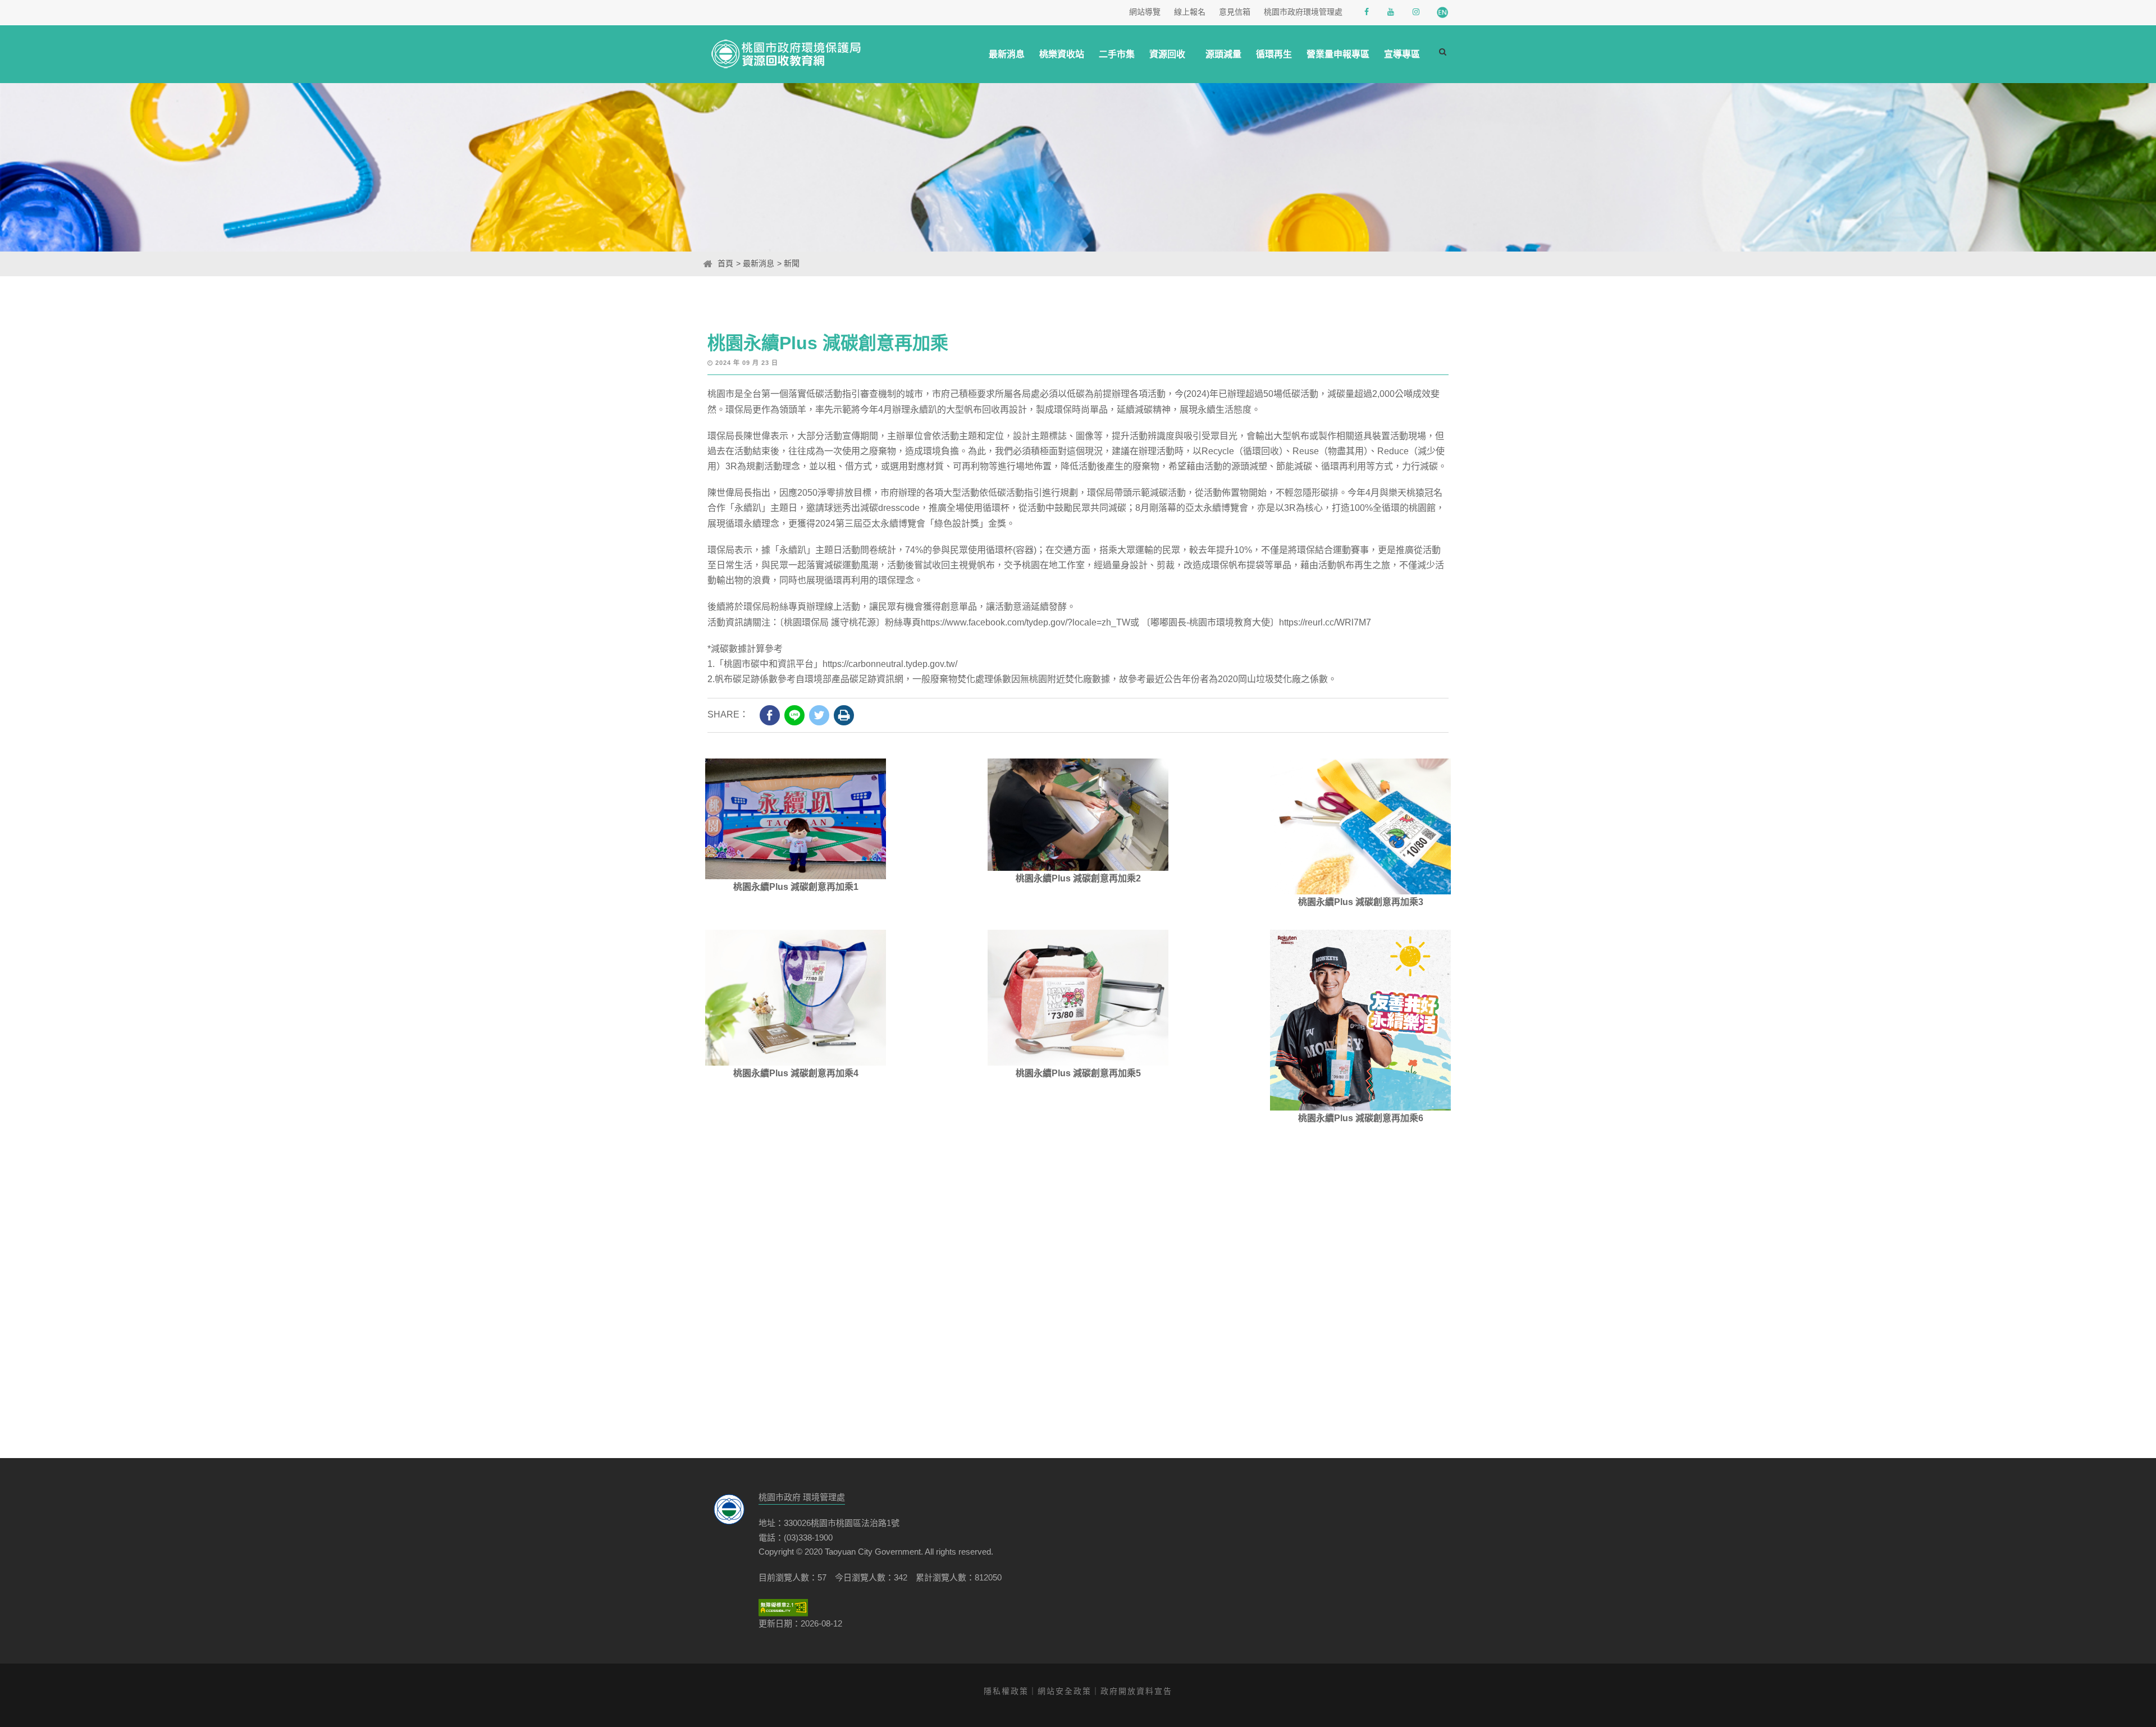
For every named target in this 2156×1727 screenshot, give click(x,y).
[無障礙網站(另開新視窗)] (783, 1608)
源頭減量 (1223, 54)
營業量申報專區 (1338, 54)
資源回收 (1167, 54)
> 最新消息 (755, 263)
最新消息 (1007, 54)
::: (700, 263)
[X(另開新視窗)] (819, 715)
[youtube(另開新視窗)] (1392, 12)
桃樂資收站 (1062, 54)
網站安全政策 (1065, 1691)
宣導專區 (1402, 54)
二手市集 (1117, 54)
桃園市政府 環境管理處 (802, 1497)
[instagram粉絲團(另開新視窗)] (1417, 12)
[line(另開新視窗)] (794, 715)
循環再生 (1274, 54)
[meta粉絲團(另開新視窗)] (1368, 12)
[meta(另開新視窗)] (770, 715)
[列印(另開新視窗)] (844, 715)
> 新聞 (788, 263)
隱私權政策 (1006, 1691)
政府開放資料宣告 (1136, 1691)
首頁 (725, 263)
